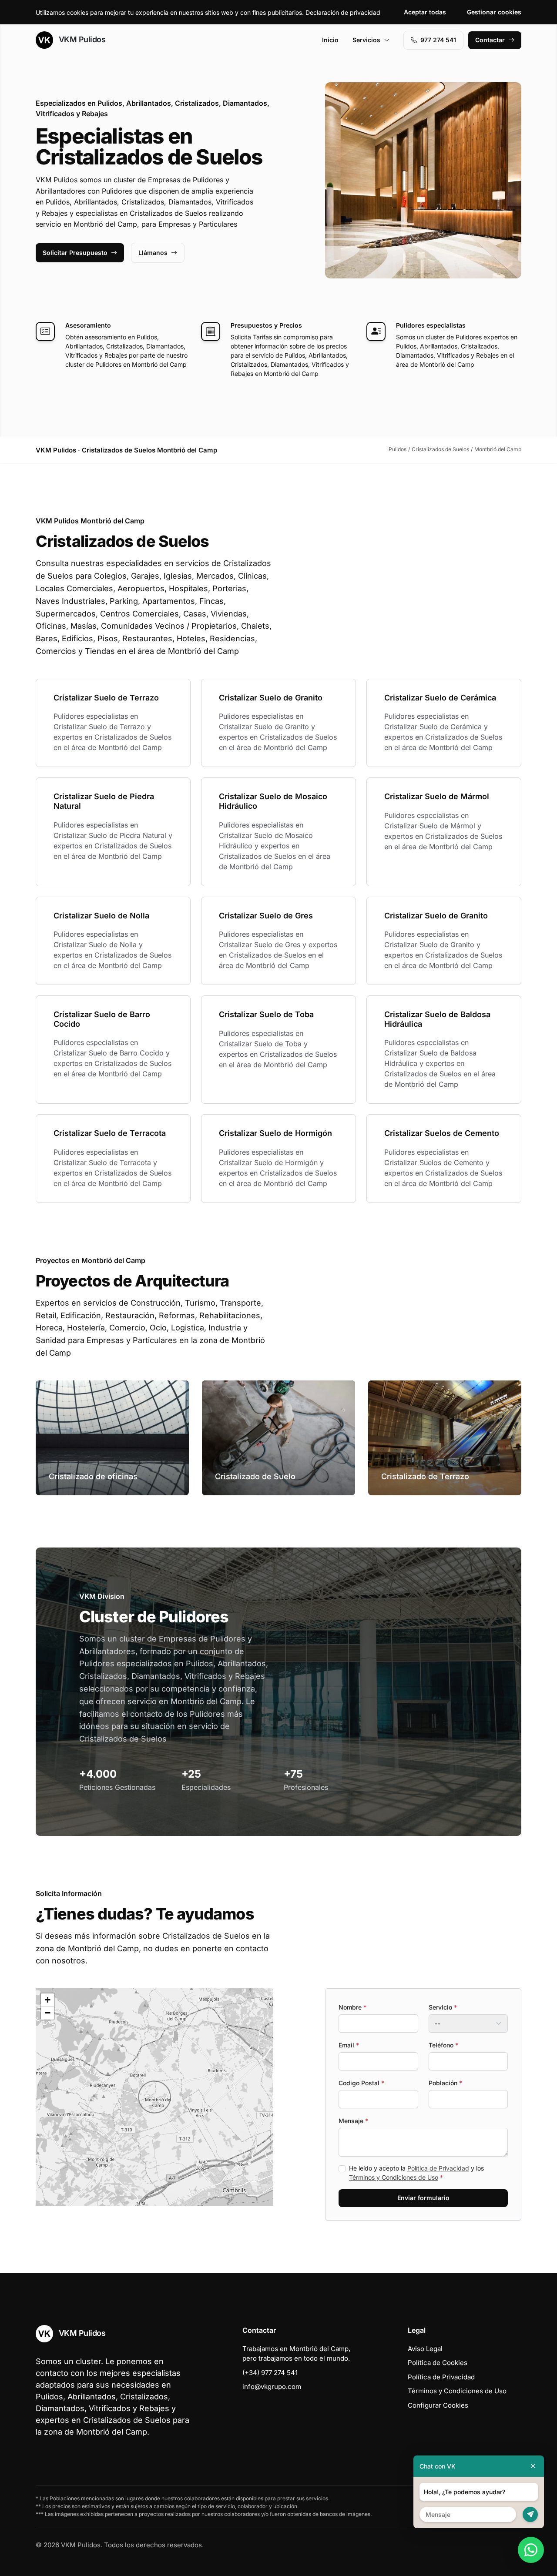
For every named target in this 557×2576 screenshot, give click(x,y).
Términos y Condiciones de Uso (394, 2177)
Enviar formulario (423, 2198)
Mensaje (353, 2121)
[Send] (530, 2514)
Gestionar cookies (494, 12)
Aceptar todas (425, 12)
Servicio (443, 2007)
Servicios (366, 40)
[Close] (533, 2466)
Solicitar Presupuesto (75, 253)
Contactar (490, 40)
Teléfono (443, 2045)
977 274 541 (438, 40)
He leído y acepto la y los (416, 2173)
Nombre (352, 2007)
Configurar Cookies (438, 2405)
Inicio (330, 40)
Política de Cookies (438, 2363)
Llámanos (153, 253)
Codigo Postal (361, 2083)
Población (445, 2083)
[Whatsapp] (531, 2550)
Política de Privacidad (438, 2168)
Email (349, 2045)
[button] (154, 2097)
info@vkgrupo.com (272, 2387)
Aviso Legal (425, 2349)
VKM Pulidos (81, 39)
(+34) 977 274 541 (270, 2373)
